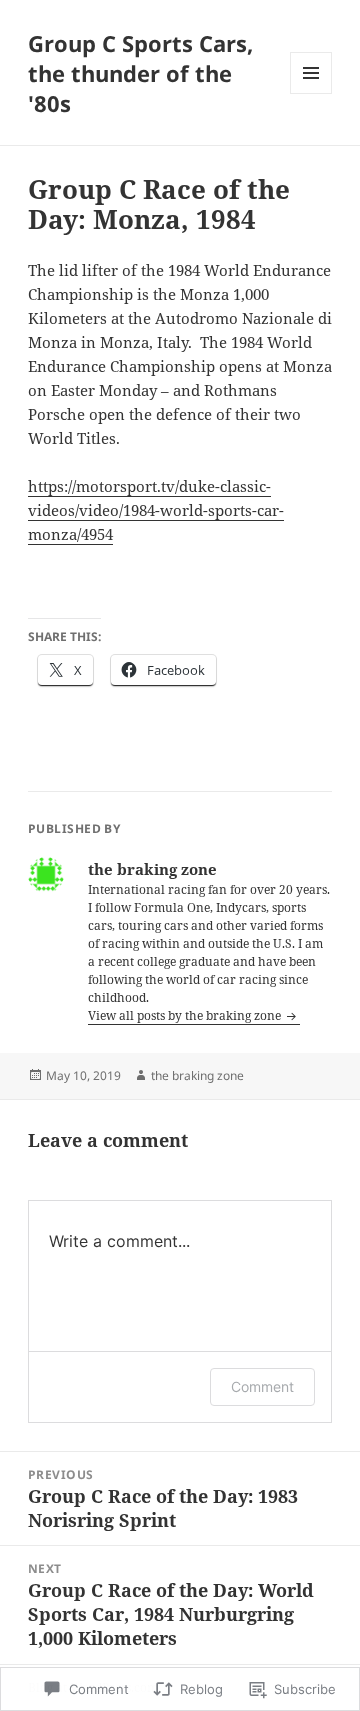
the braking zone (197, 1075)
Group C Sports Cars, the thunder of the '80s (140, 73)
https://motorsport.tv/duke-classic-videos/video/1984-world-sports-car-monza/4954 (156, 510)
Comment (262, 1386)
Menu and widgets (311, 93)
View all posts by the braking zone (186, 1015)
